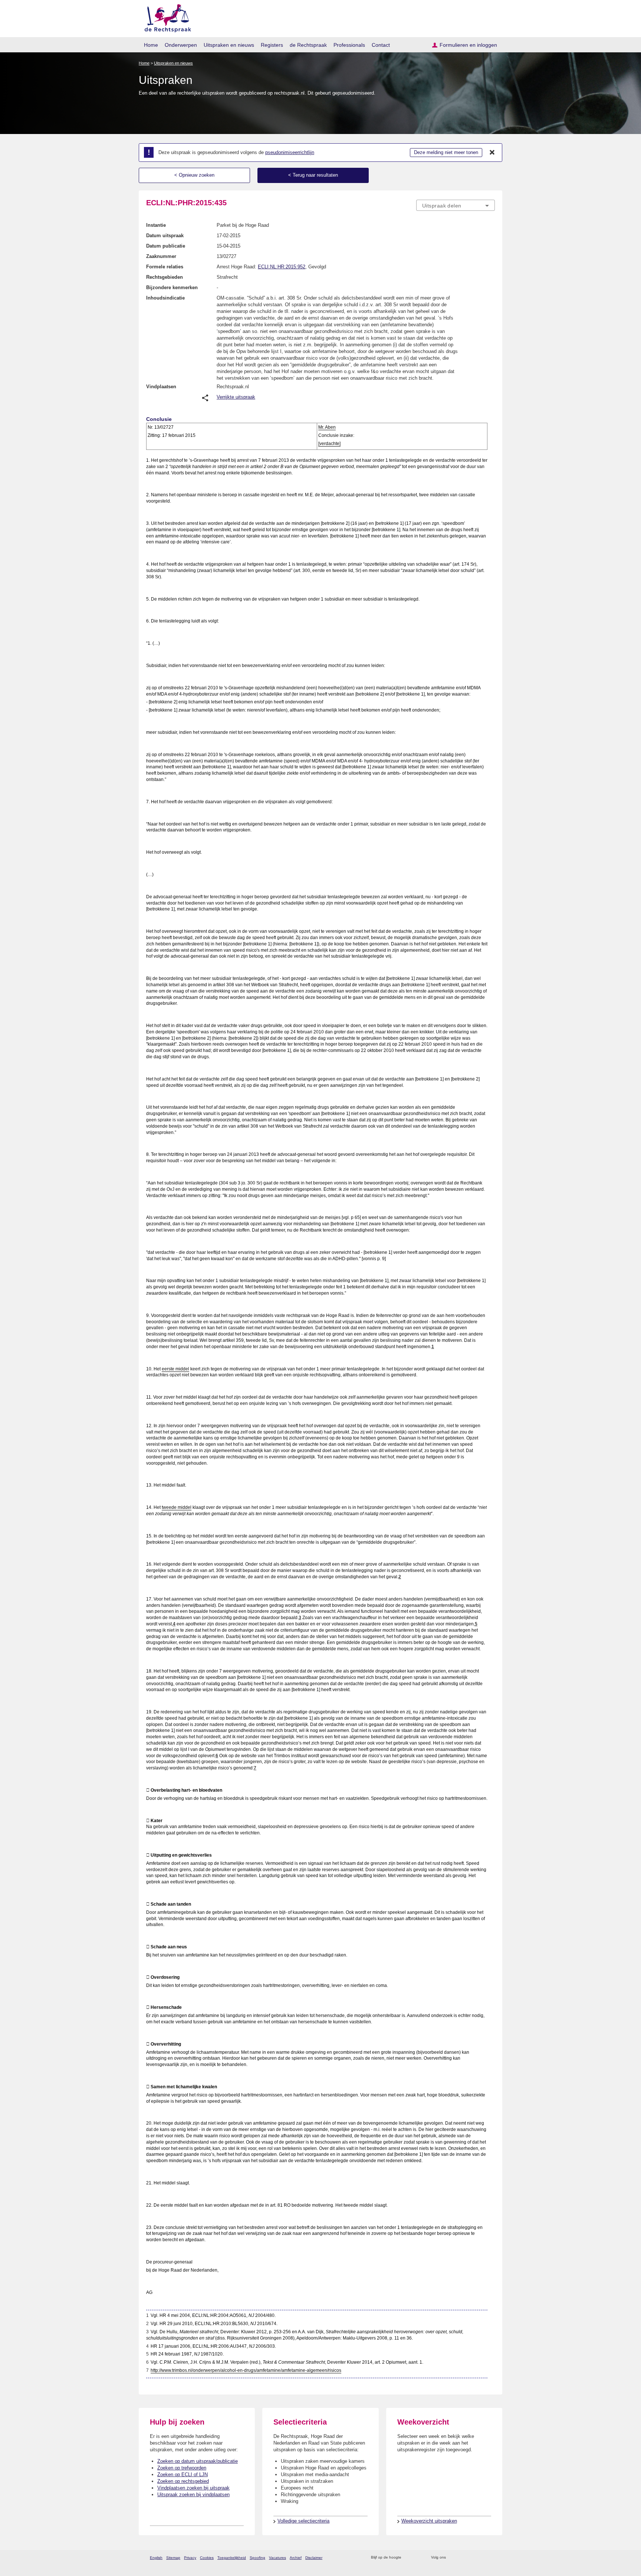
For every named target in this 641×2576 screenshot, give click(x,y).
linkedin (481, 2558)
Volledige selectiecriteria (303, 2521)
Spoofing (257, 2558)
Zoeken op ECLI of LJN (183, 2474)
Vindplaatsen (161, 387)
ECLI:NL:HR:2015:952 (282, 267)
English (156, 2558)
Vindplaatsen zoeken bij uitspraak (193, 2488)
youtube (491, 2558)
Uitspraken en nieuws (229, 45)
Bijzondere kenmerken (172, 287)
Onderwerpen (181, 45)
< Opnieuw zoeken (194, 175)
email (418, 2558)
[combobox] (456, 205)
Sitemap (173, 2558)
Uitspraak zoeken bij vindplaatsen (193, 2495)
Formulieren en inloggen (468, 45)
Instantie (156, 225)
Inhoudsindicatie (165, 298)
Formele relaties (165, 267)
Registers (272, 45)
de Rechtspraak (308, 45)
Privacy (190, 2558)
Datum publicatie (166, 246)
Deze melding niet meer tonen (446, 152)
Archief (296, 2558)
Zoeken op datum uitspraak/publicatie (198, 2461)
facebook (462, 2558)
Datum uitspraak (165, 236)
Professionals (349, 45)
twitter (452, 2558)
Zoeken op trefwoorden (182, 2468)
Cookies (207, 2558)
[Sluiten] (492, 153)
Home (151, 45)
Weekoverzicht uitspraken (429, 2521)
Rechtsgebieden (165, 277)
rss (408, 2558)
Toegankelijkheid (232, 2558)
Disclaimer (314, 2558)
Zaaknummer (161, 256)
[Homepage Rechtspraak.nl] (165, 17)
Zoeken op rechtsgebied (183, 2481)
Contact (381, 45)
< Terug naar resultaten (313, 175)
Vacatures (277, 2558)
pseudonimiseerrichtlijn (290, 152)
